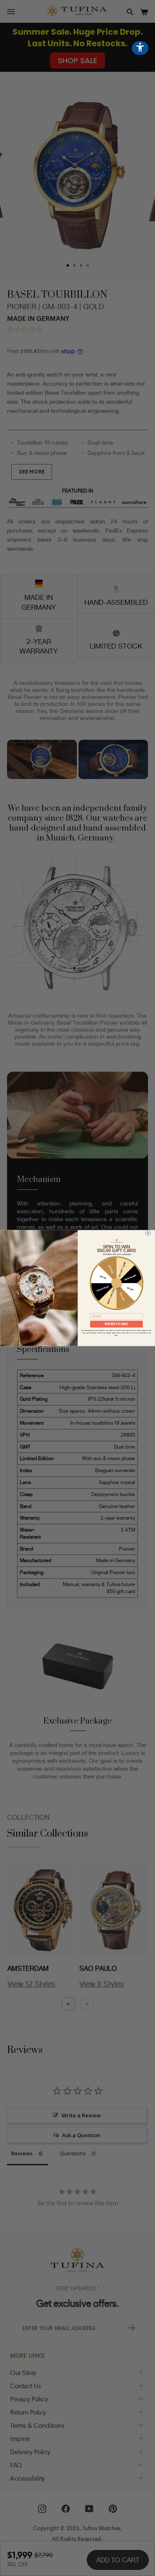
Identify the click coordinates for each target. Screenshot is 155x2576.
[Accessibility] (140, 48)
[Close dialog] (148, 1233)
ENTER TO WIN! (116, 1324)
